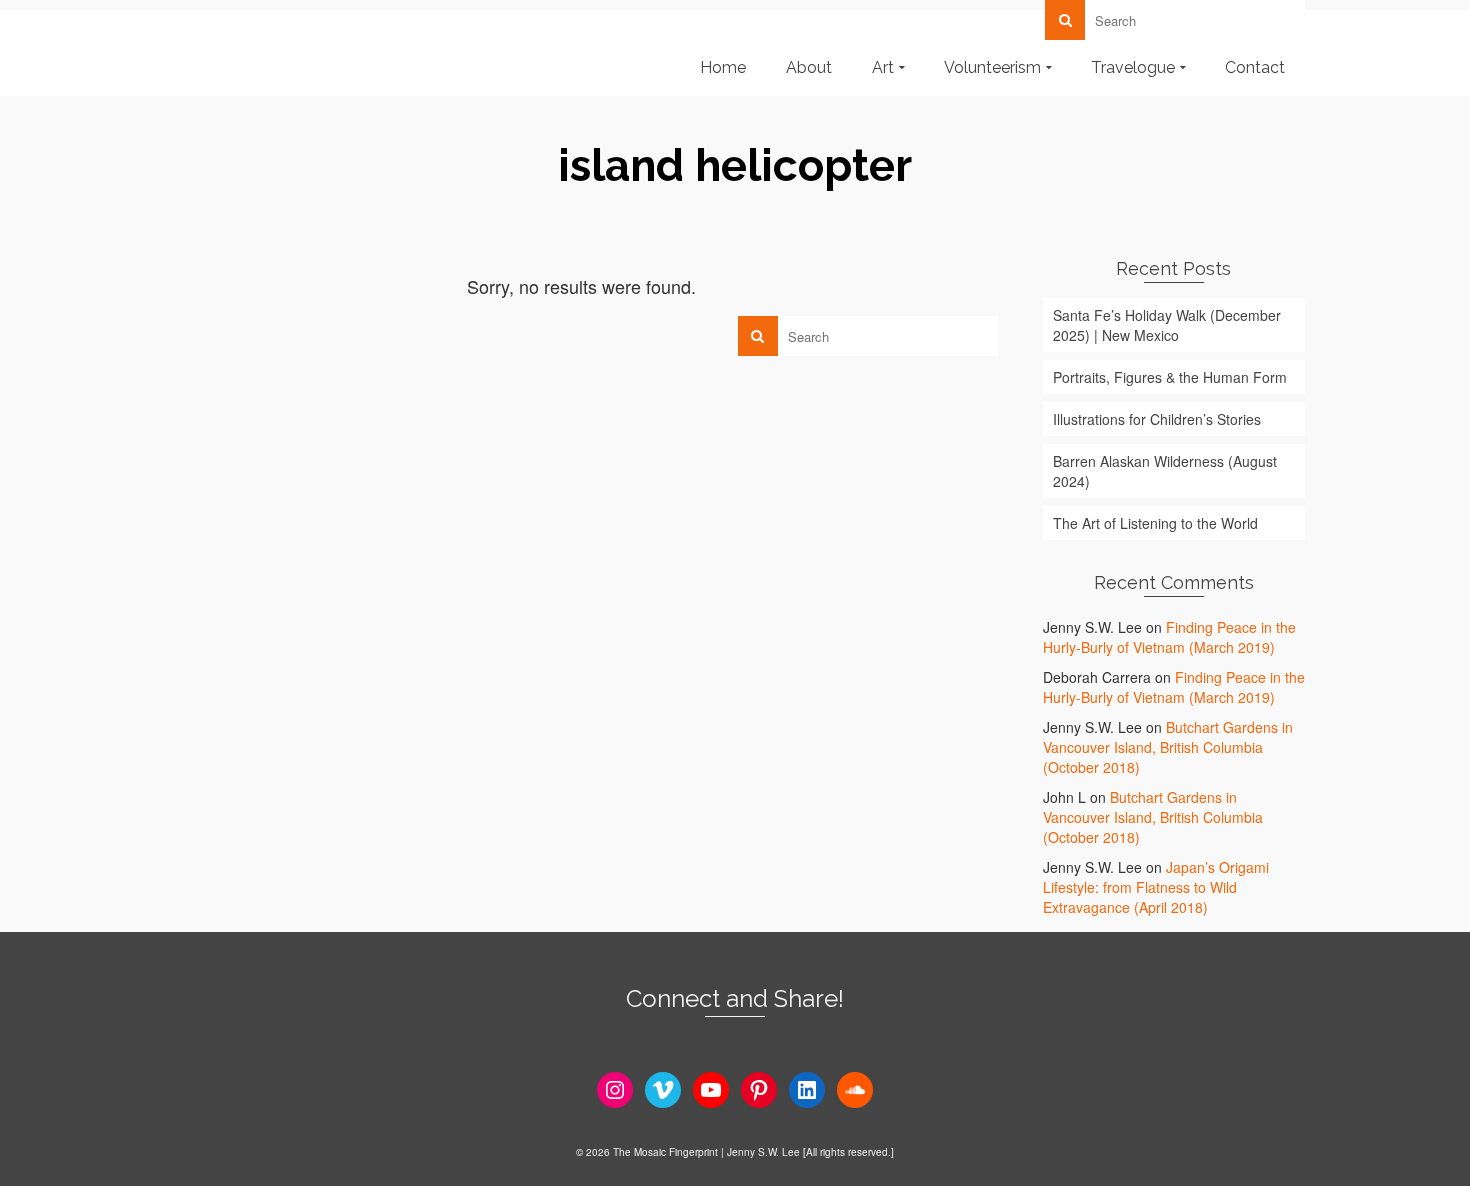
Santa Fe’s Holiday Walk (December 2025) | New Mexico (1167, 325)
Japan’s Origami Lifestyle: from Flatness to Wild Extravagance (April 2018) (1156, 887)
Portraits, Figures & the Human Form (1170, 377)
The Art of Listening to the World (1155, 523)
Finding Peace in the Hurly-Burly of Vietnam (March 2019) (1169, 637)
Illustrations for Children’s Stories (1157, 419)
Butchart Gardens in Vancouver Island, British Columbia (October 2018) (1168, 747)
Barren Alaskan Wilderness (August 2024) (1165, 471)
